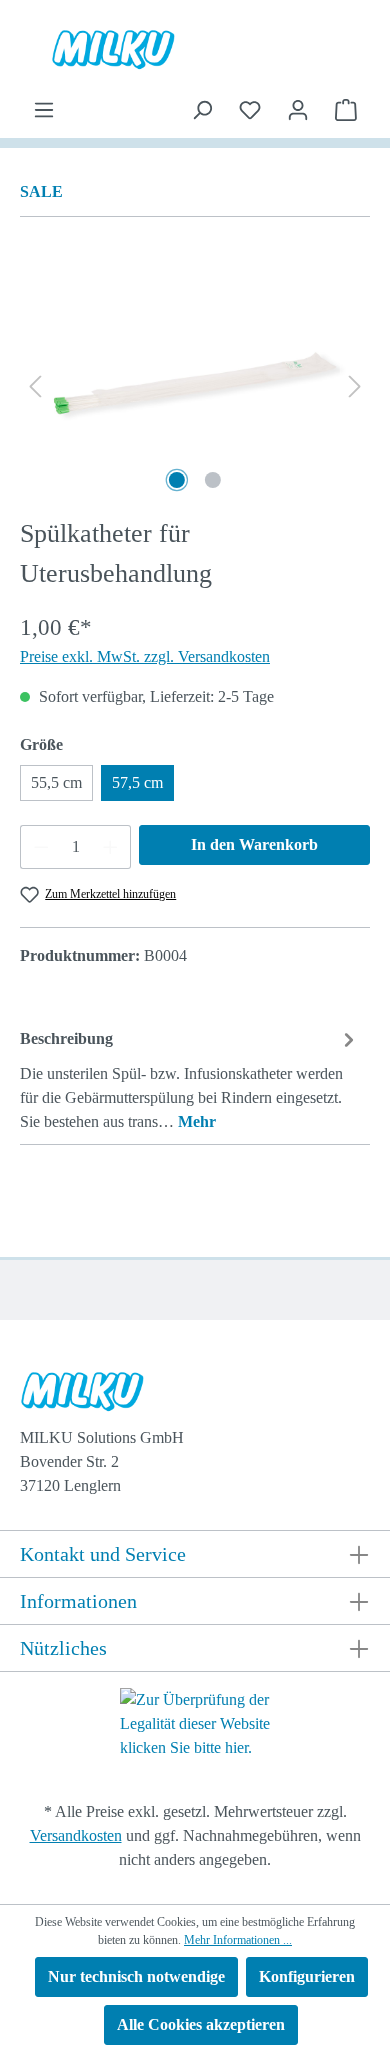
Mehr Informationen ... (238, 1940)
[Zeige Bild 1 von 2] (177, 480)
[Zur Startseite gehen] (195, 49)
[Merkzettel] (250, 110)
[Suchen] (202, 110)
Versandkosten (76, 1835)
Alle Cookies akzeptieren (201, 2024)
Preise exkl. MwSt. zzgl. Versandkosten (145, 656)
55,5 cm (56, 782)
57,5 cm (137, 782)
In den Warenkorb (254, 844)
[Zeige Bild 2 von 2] (213, 480)
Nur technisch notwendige (136, 1976)
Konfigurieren (307, 1976)
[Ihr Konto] (298, 110)
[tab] (190, 1079)
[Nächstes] (355, 385)
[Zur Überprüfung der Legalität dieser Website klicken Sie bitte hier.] (195, 1722)
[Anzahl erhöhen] (111, 847)
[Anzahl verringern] (41, 847)
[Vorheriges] (35, 385)
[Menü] (44, 110)
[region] (195, 385)
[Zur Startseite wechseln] (192, 1396)
